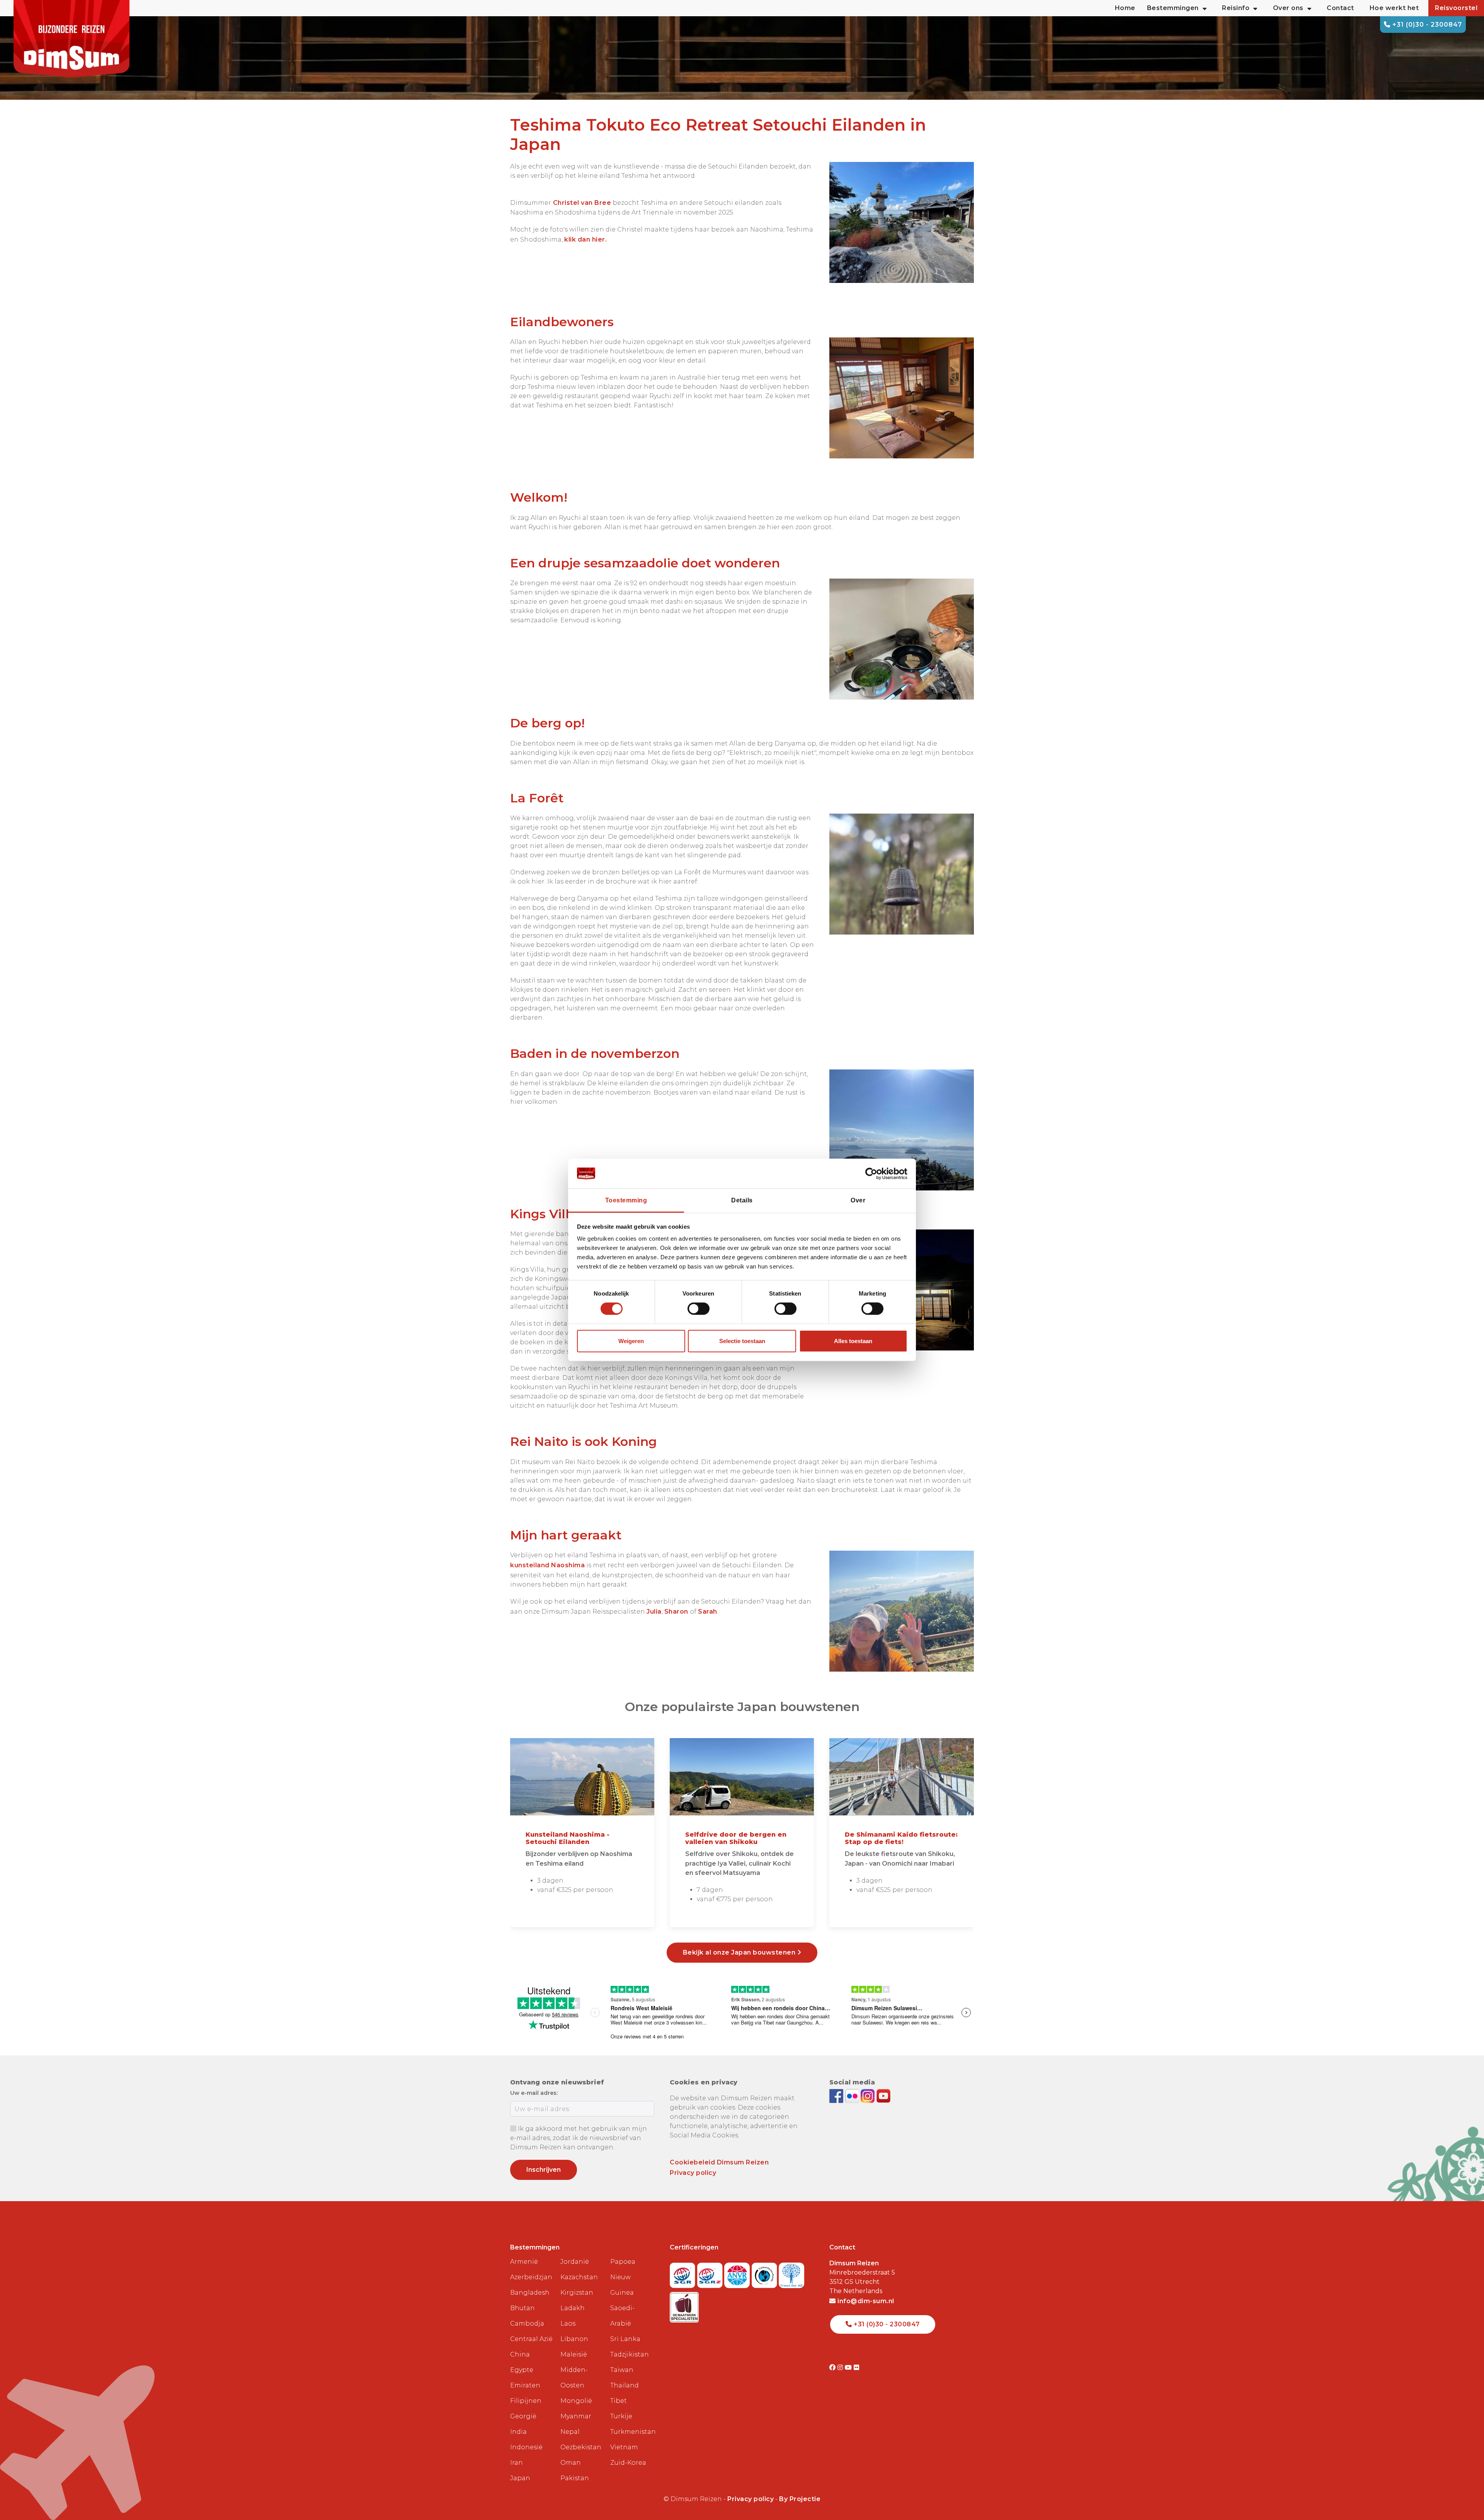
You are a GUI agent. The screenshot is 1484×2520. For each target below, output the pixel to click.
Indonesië (526, 2447)
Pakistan (575, 2478)
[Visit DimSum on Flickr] (857, 2368)
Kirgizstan (577, 2293)
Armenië (524, 2262)
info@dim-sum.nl (865, 2301)
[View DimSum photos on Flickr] (853, 2095)
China (520, 2354)
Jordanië (575, 2262)
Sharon (677, 1612)
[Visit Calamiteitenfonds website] (765, 2273)
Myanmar (576, 2416)
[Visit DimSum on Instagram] (841, 2368)
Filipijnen (526, 2401)
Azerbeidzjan (531, 2277)
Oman (571, 2463)
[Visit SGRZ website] (711, 2273)
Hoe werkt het (1394, 8)
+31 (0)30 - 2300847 (1426, 25)
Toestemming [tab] (626, 1200)
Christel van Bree (581, 203)
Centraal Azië (531, 2339)
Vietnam (624, 2447)
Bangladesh (530, 2293)
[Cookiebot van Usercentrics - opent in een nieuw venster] (874, 1173)
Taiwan (622, 2370)
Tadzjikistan (630, 2354)
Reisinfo (1236, 8)
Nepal (570, 2432)
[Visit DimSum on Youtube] (849, 2368)
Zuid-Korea (628, 2463)
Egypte (522, 2370)
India (518, 2432)
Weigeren (631, 1341)
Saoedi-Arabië (622, 2316)
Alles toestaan (853, 1341)
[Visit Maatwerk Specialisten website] (684, 2305)
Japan (520, 2478)
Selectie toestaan (742, 1341)
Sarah (708, 1612)
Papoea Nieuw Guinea (623, 2277)
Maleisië (574, 2354)
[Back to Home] (71, 39)
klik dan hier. (585, 239)
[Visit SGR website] (683, 2273)
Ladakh (573, 2308)
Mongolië (576, 2401)
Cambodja (527, 2323)
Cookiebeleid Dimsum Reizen (719, 2162)
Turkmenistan (632, 2432)
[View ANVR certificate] (738, 2273)
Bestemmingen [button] (1173, 8)
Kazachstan (579, 2277)
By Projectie (800, 2499)
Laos (568, 2323)
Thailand (625, 2385)
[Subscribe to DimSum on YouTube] (883, 2095)
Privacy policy (693, 2173)
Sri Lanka (625, 2339)
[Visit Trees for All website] (791, 2273)
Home (1125, 8)
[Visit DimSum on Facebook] (837, 2095)
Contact (1340, 8)
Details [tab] (742, 1200)
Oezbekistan (581, 2447)
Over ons (1288, 8)
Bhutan (522, 2308)
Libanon (574, 2339)
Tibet (619, 2401)
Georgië (523, 2416)
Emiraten (525, 2385)
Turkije (621, 2416)
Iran (517, 2463)
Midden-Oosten (574, 2378)
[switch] (699, 1309)
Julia (654, 1612)
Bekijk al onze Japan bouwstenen (740, 1952)
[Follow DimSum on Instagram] (869, 2095)
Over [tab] (858, 1200)
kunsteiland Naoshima (547, 1565)
